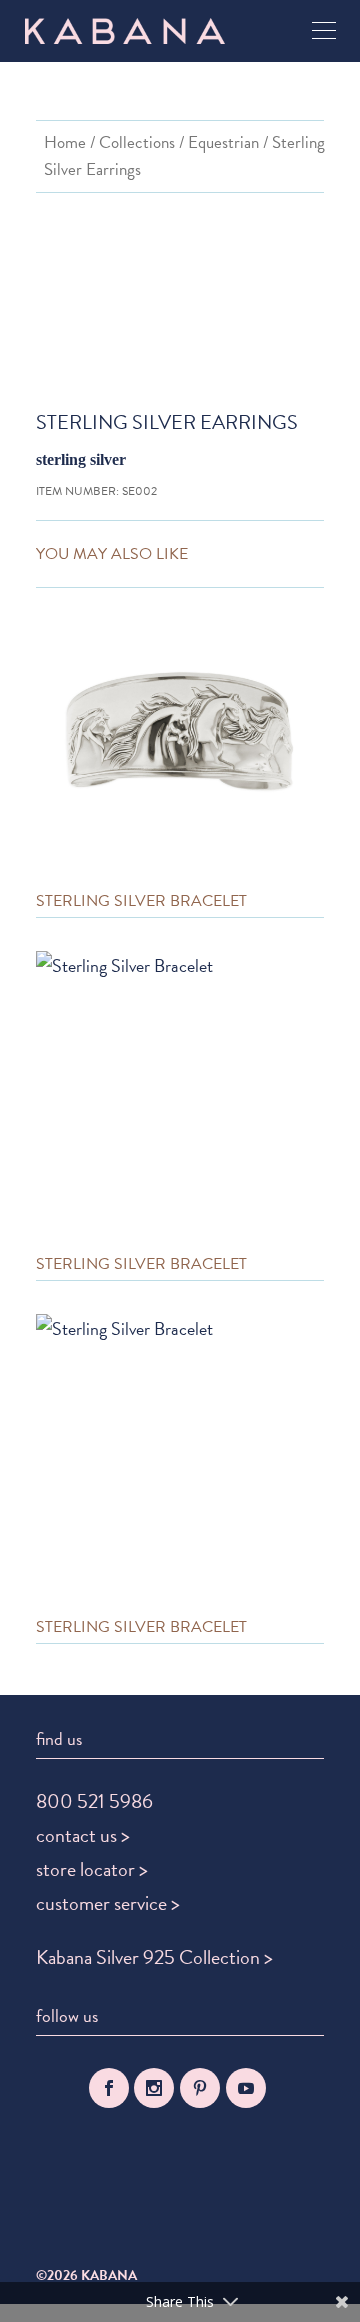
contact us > (83, 1835)
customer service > (108, 1903)
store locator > (92, 1869)
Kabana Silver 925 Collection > (154, 1957)
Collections (137, 142)
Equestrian (223, 142)
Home (65, 142)
